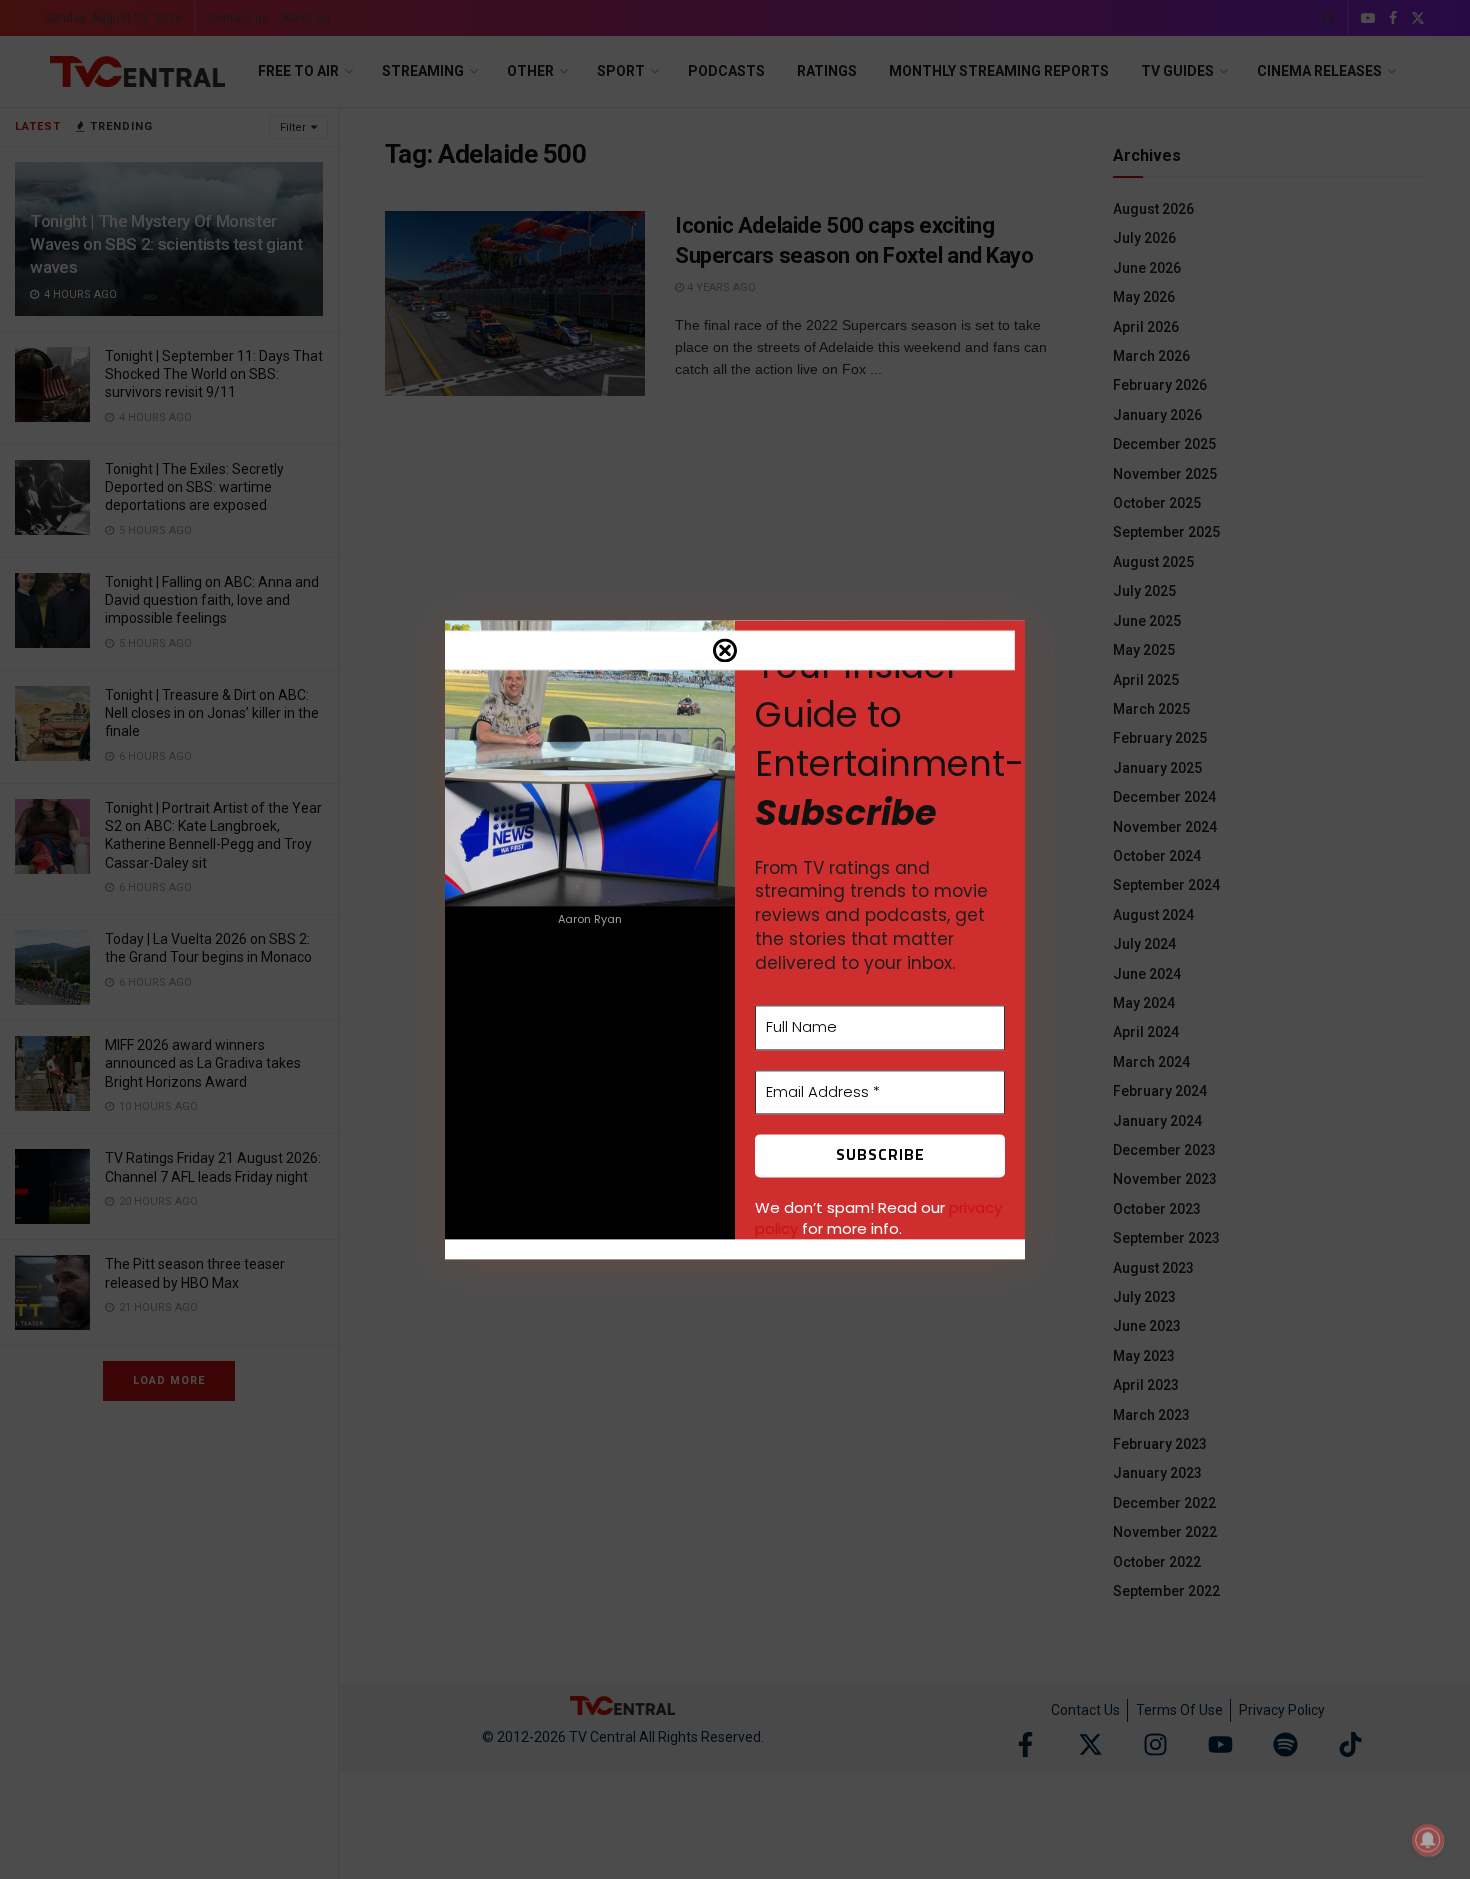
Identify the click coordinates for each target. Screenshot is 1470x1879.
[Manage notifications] (1428, 1840)
